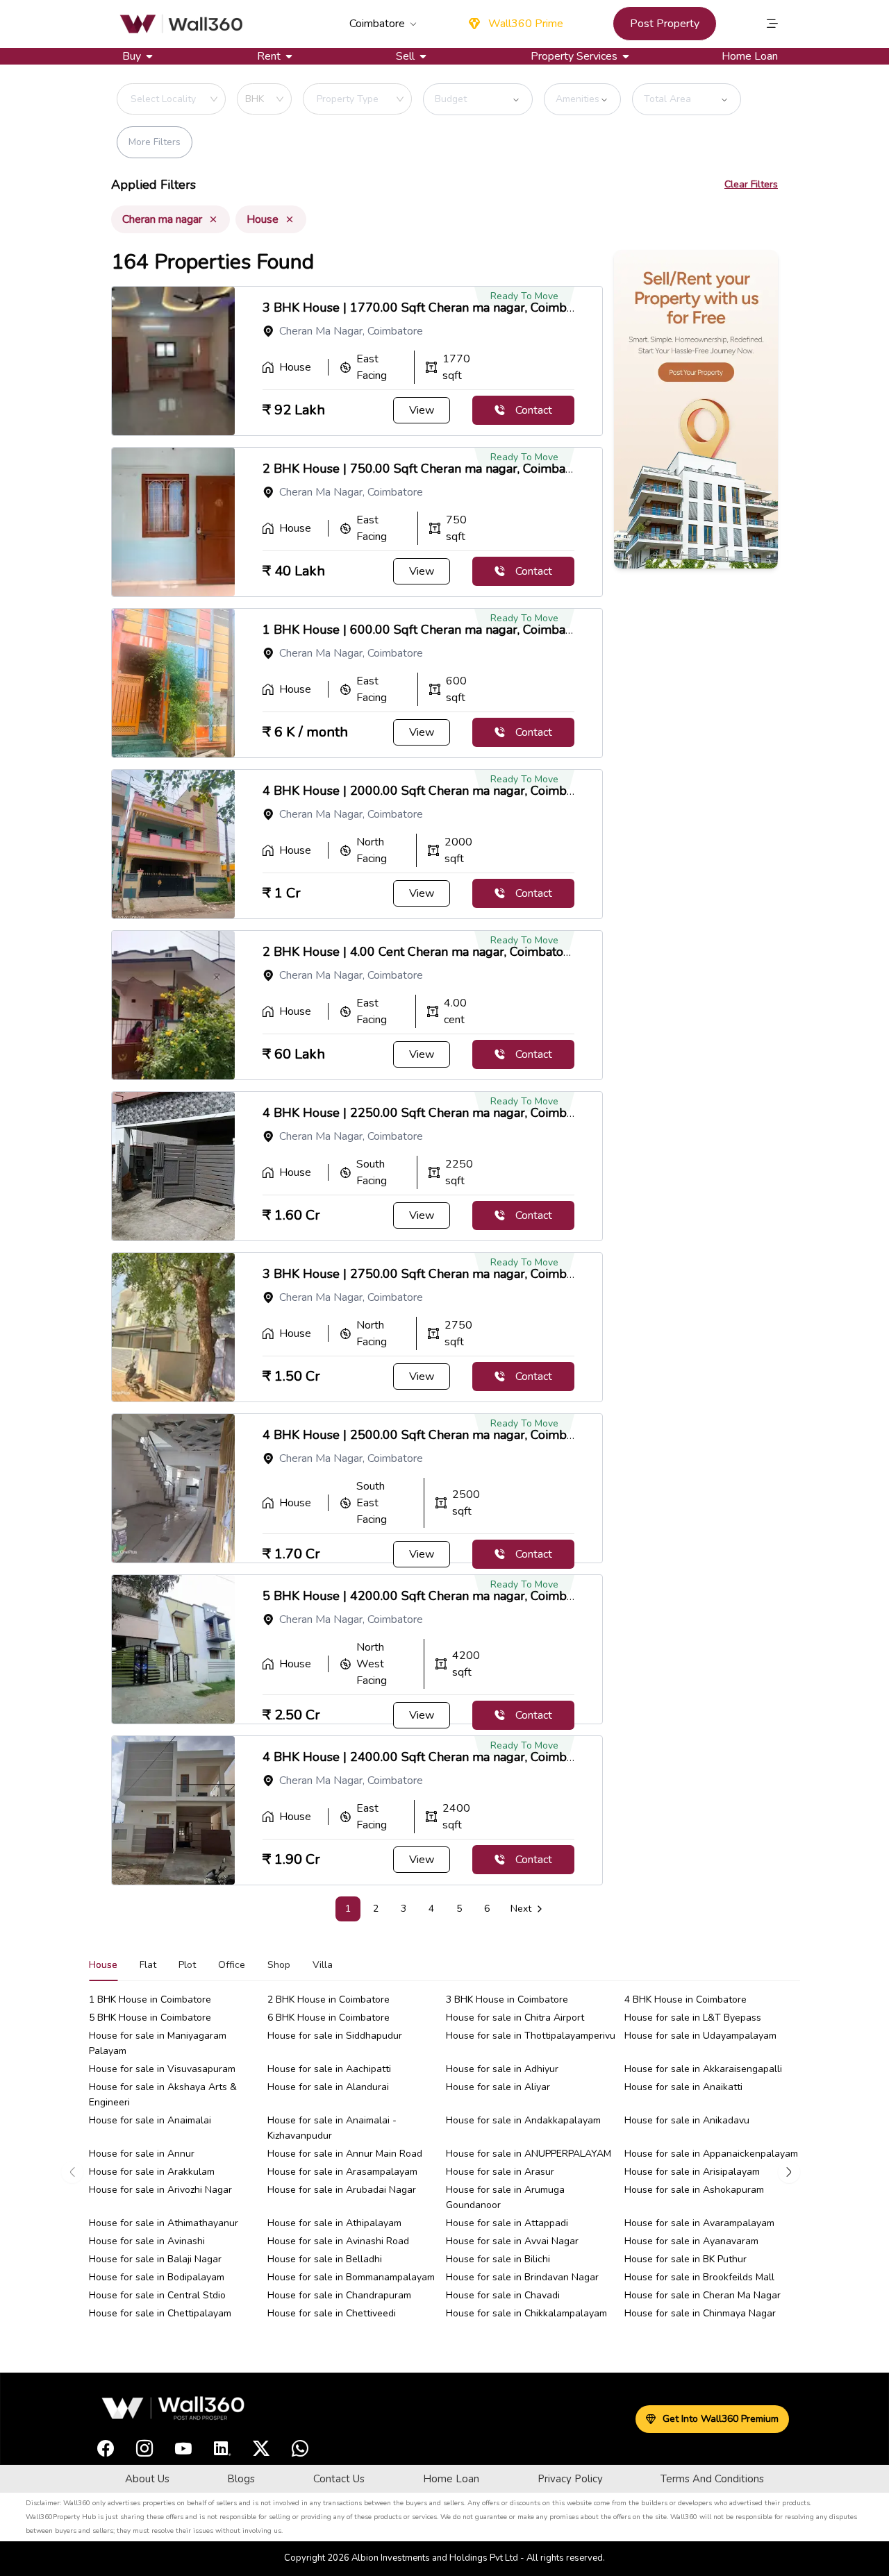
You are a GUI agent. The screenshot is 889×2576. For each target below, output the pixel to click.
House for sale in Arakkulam (152, 2172)
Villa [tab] (323, 1965)
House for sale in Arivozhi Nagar (160, 2190)
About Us (147, 2479)
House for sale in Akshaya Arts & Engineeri (163, 2095)
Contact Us (339, 2479)
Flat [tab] (148, 1965)
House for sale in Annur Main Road (345, 2154)
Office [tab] (232, 1965)
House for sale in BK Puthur (686, 2259)
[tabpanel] (444, 2172)
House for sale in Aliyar (498, 2087)
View (422, 410)
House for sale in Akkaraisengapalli (703, 2069)
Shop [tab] (279, 1965)
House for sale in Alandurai (328, 2087)
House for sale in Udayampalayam (700, 2036)
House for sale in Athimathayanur (164, 2223)
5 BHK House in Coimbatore (150, 2018)
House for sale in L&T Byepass (693, 2018)
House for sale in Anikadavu (687, 2120)
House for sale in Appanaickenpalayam (711, 2154)
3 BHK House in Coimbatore (507, 2000)
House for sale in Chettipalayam (160, 2313)
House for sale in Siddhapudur (335, 2036)
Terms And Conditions (712, 2479)
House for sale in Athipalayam (334, 2223)
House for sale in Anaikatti (683, 2087)
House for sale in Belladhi (325, 2259)
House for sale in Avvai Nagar (512, 2241)
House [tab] (103, 1965)
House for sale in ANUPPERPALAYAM (529, 2154)
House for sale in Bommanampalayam (351, 2277)
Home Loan (750, 56)
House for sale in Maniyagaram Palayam (158, 2043)
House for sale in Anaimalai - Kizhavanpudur (332, 2128)
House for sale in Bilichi (498, 2259)
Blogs (241, 2479)
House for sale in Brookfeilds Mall (699, 2277)
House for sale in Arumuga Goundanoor (505, 2197)
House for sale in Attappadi (507, 2223)
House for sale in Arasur (500, 2172)
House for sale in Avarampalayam (699, 2223)
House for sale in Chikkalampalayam (526, 2313)
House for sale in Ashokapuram (694, 2190)
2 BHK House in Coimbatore (329, 2000)
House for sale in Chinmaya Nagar (700, 2313)
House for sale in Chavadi (503, 2295)
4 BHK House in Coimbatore (686, 2000)
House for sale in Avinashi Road (338, 2241)
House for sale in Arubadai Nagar (342, 2190)
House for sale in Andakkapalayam (523, 2120)
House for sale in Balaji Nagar (155, 2259)
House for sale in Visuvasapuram (162, 2069)
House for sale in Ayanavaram (691, 2241)
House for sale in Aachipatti (329, 2069)
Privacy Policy (570, 2479)
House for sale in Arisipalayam (692, 2172)
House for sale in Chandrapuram (339, 2295)
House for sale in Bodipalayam (157, 2277)
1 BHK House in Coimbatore (150, 2000)
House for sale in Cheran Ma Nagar (703, 2295)
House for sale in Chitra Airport (515, 2018)
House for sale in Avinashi (147, 2241)
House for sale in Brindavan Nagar (522, 2277)
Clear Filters (751, 184)
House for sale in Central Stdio (157, 2295)
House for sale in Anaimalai (150, 2120)
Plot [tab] (187, 1965)
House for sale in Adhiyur (502, 2069)
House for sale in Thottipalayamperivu (531, 2036)
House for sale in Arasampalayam (342, 2172)
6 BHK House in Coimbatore (329, 2018)
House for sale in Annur (142, 2154)
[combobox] (197, 99)
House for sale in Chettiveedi (332, 2313)
